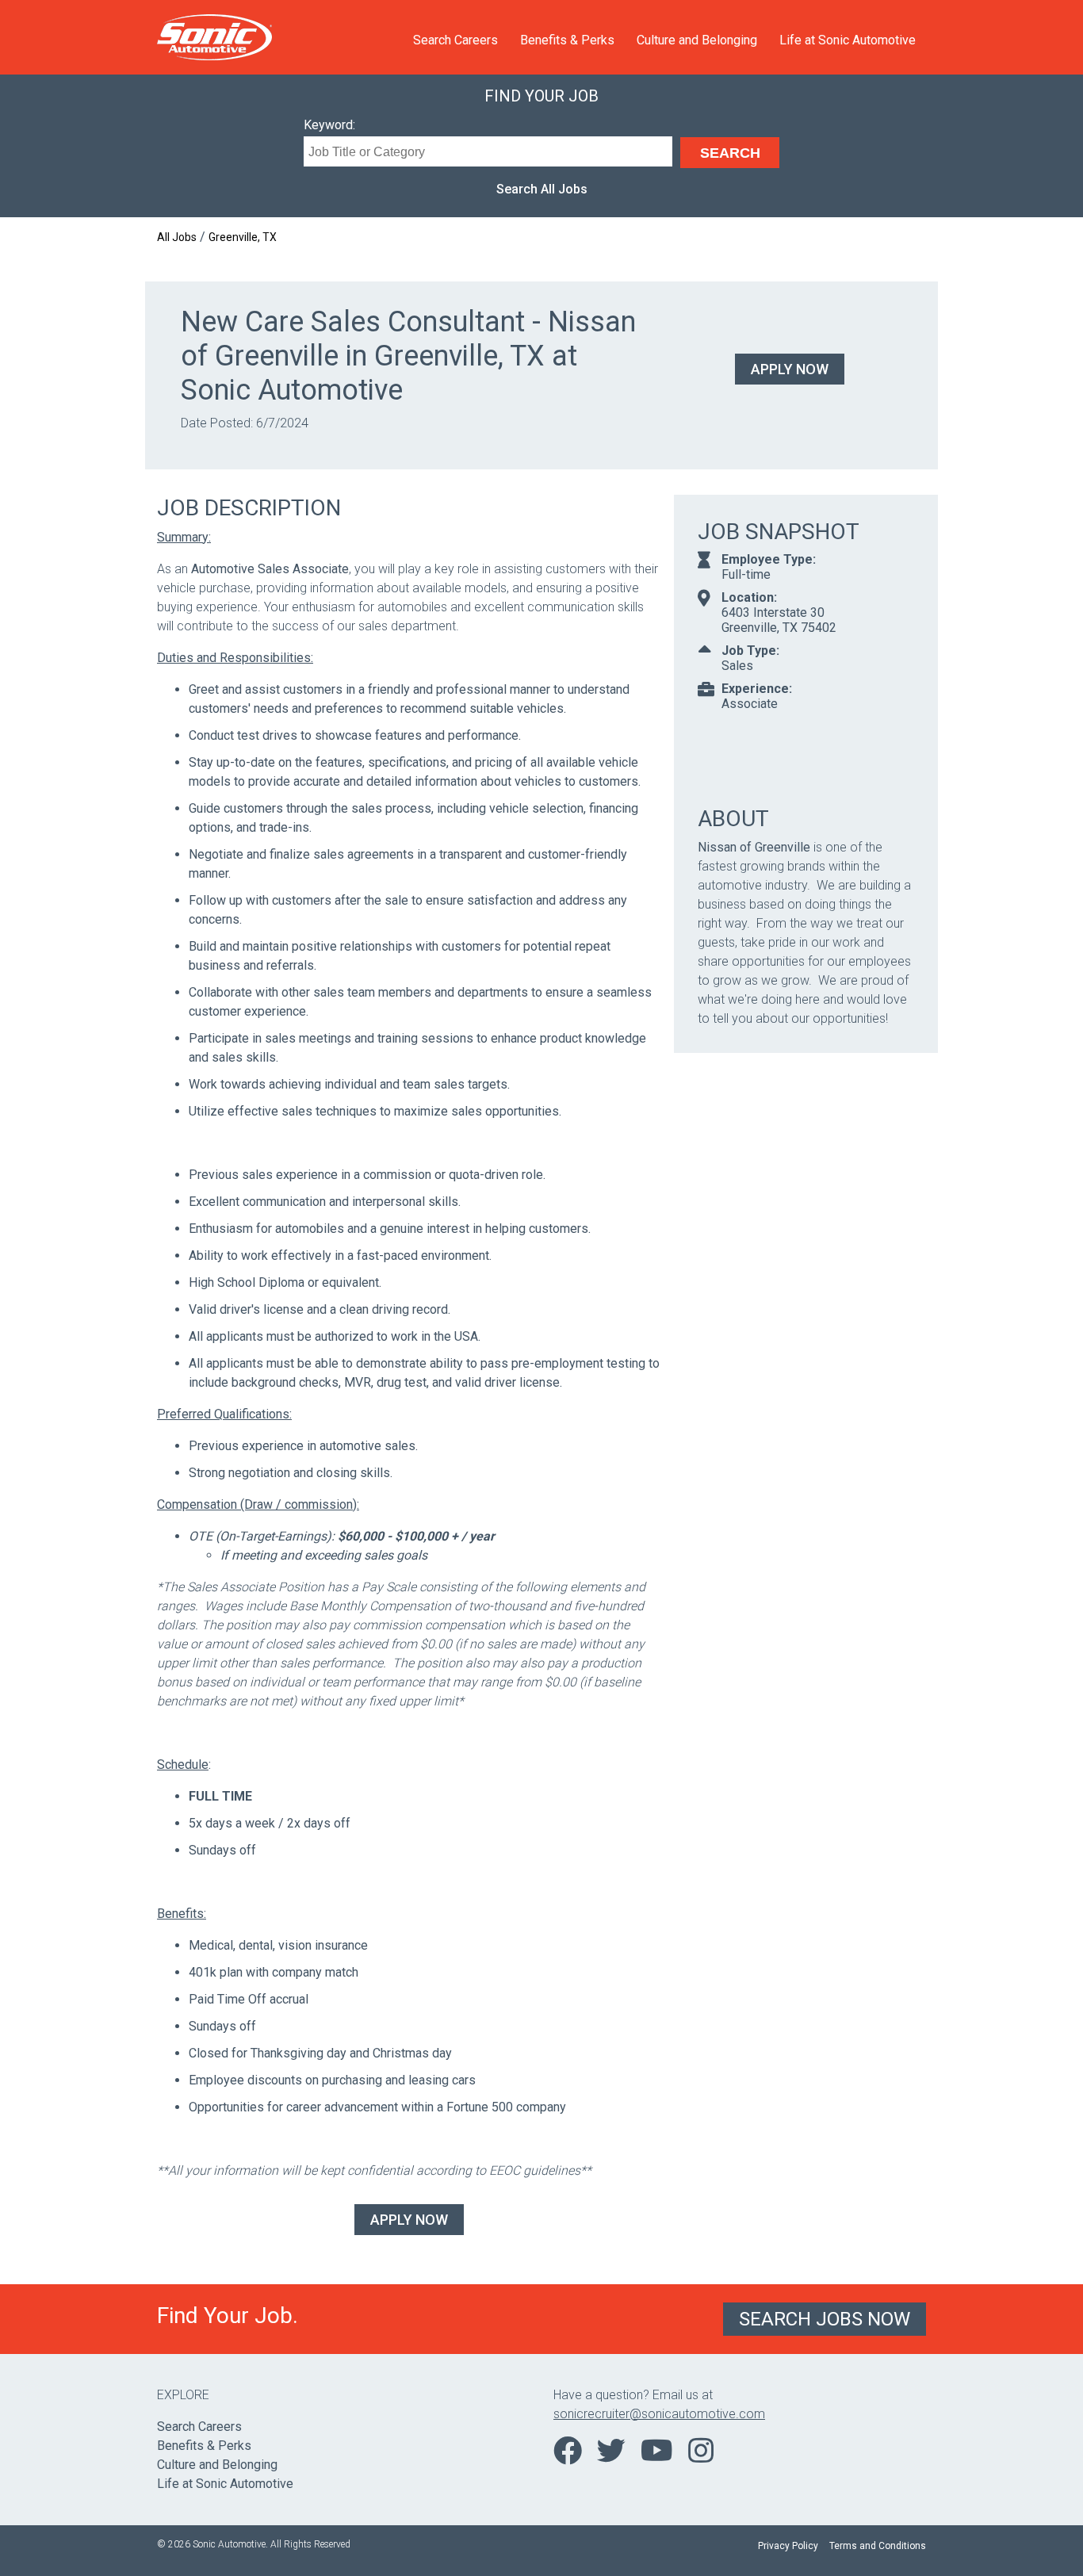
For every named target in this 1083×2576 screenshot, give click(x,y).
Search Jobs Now (825, 2319)
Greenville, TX (243, 237)
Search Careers (455, 40)
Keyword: (329, 125)
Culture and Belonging (697, 40)
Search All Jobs (542, 189)
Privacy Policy (788, 2546)
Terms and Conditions (878, 2546)
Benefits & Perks (567, 40)
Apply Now (790, 369)
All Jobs (177, 237)
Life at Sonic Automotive (848, 40)
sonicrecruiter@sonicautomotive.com (659, 2414)
